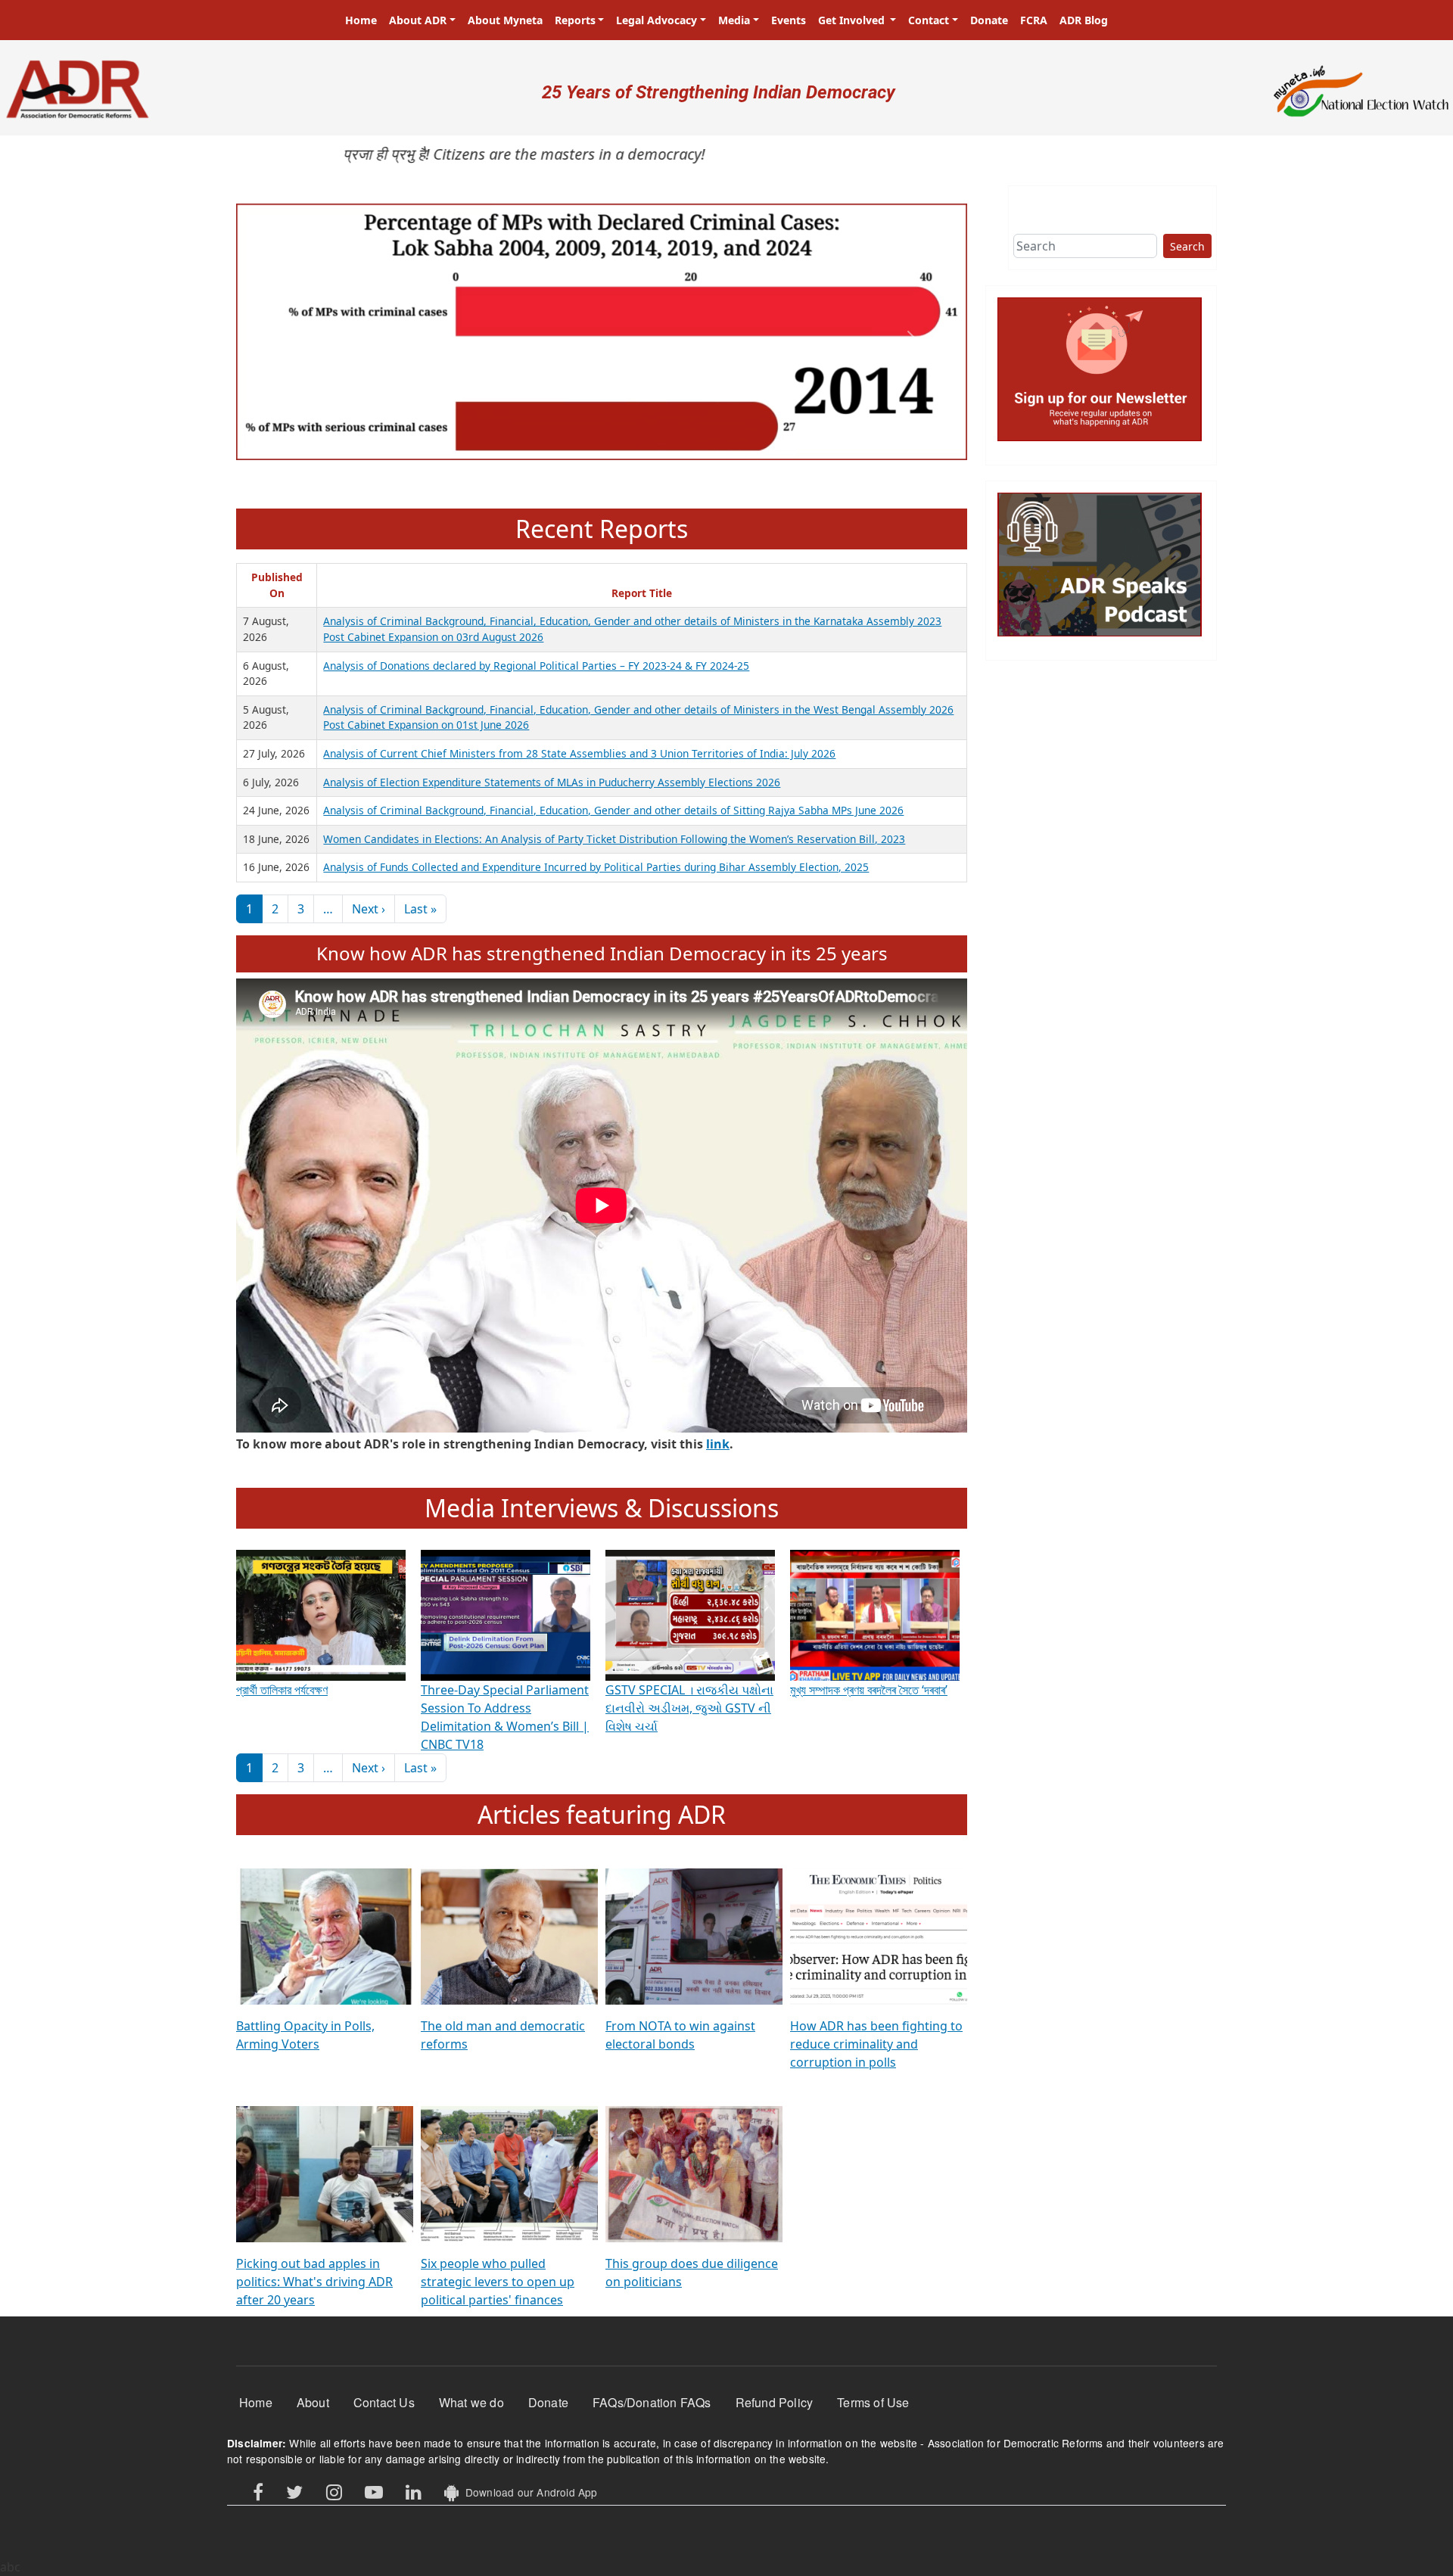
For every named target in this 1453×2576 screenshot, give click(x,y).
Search (1187, 246)
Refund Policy (775, 2402)
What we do (471, 2402)
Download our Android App (528, 2492)
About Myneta (505, 20)
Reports (575, 20)
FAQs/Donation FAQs (652, 2402)
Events (789, 20)
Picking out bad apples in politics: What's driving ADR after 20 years (314, 2282)
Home (361, 20)
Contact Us (384, 2402)
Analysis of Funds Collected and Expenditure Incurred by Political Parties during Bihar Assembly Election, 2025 (596, 867)
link (718, 1444)
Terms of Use (873, 2402)
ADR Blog (1084, 20)
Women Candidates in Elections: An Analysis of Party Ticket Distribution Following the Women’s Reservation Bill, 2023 (614, 839)
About (313, 2402)
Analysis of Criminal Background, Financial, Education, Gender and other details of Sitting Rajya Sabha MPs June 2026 (613, 810)
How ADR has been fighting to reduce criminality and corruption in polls (876, 2044)
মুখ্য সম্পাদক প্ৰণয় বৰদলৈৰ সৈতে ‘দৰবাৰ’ (869, 1690)
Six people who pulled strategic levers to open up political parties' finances (498, 2282)
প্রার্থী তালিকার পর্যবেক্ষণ (282, 1690)
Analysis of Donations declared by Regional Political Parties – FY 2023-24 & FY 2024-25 (536, 666)
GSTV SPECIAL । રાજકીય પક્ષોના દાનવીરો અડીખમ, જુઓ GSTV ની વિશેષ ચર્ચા (689, 1708)
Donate (989, 20)
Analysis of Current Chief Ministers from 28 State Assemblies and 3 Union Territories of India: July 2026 (579, 753)
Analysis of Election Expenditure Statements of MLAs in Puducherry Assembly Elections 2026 (552, 782)
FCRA (1034, 20)
